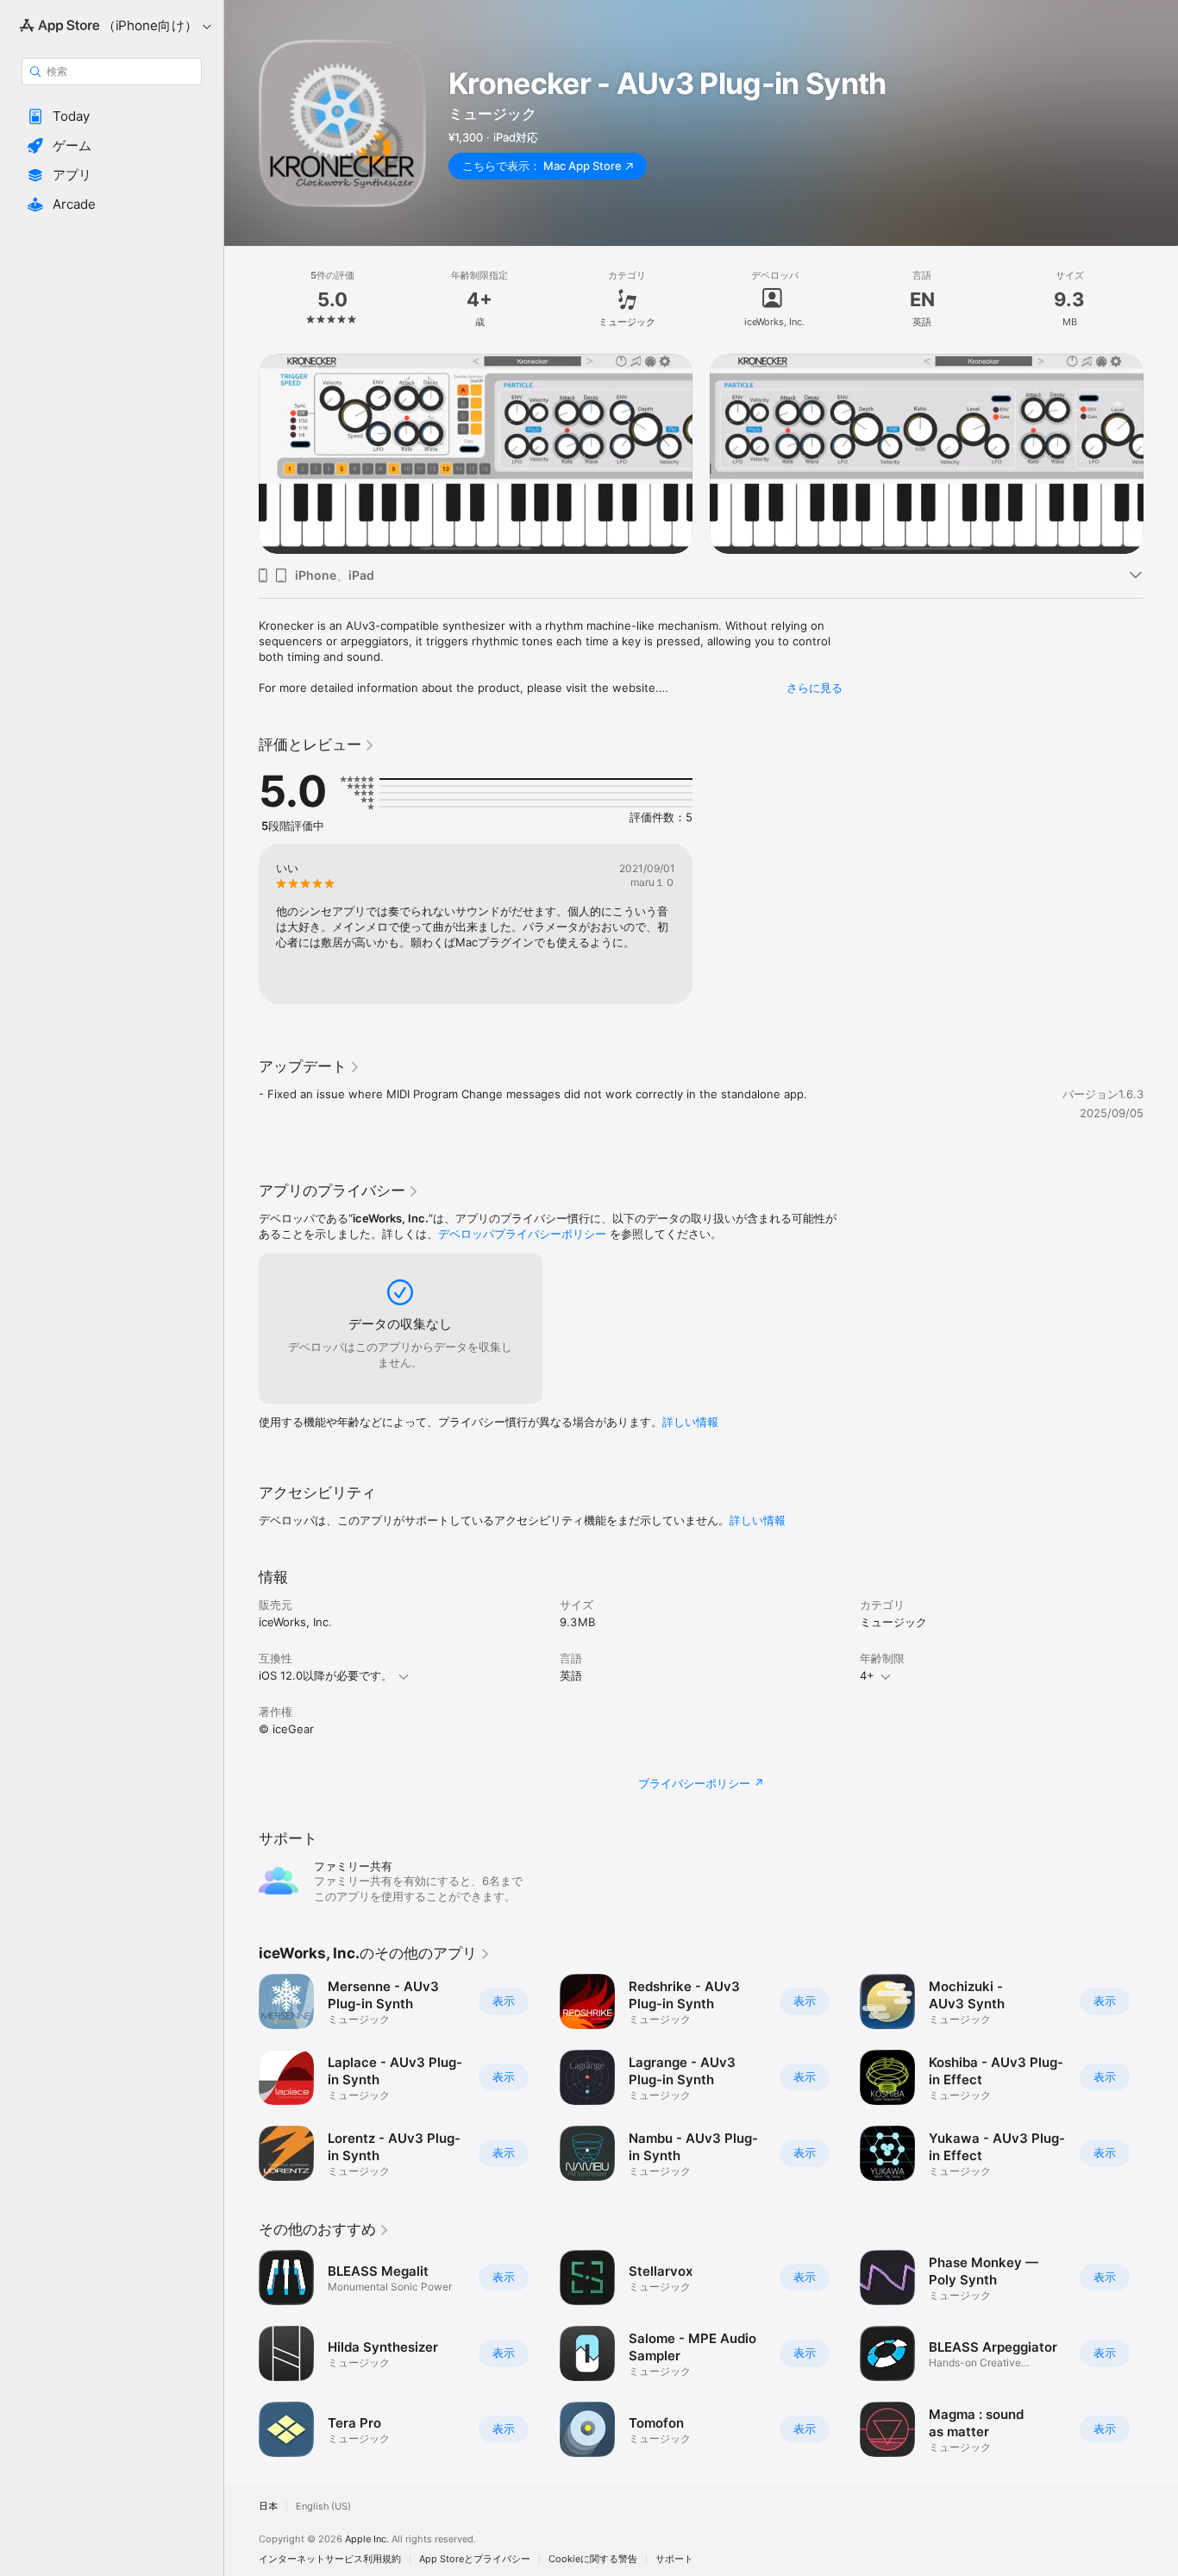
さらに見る (815, 688)
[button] (112, 116)
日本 (268, 2507)
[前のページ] (241, 454)
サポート (674, 2559)
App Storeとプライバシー (475, 2559)
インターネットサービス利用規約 (330, 2559)
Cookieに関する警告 (593, 2559)
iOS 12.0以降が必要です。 (326, 1675)
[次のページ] (1161, 454)
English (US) (323, 2507)
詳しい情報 (690, 1422)
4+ (867, 1675)
